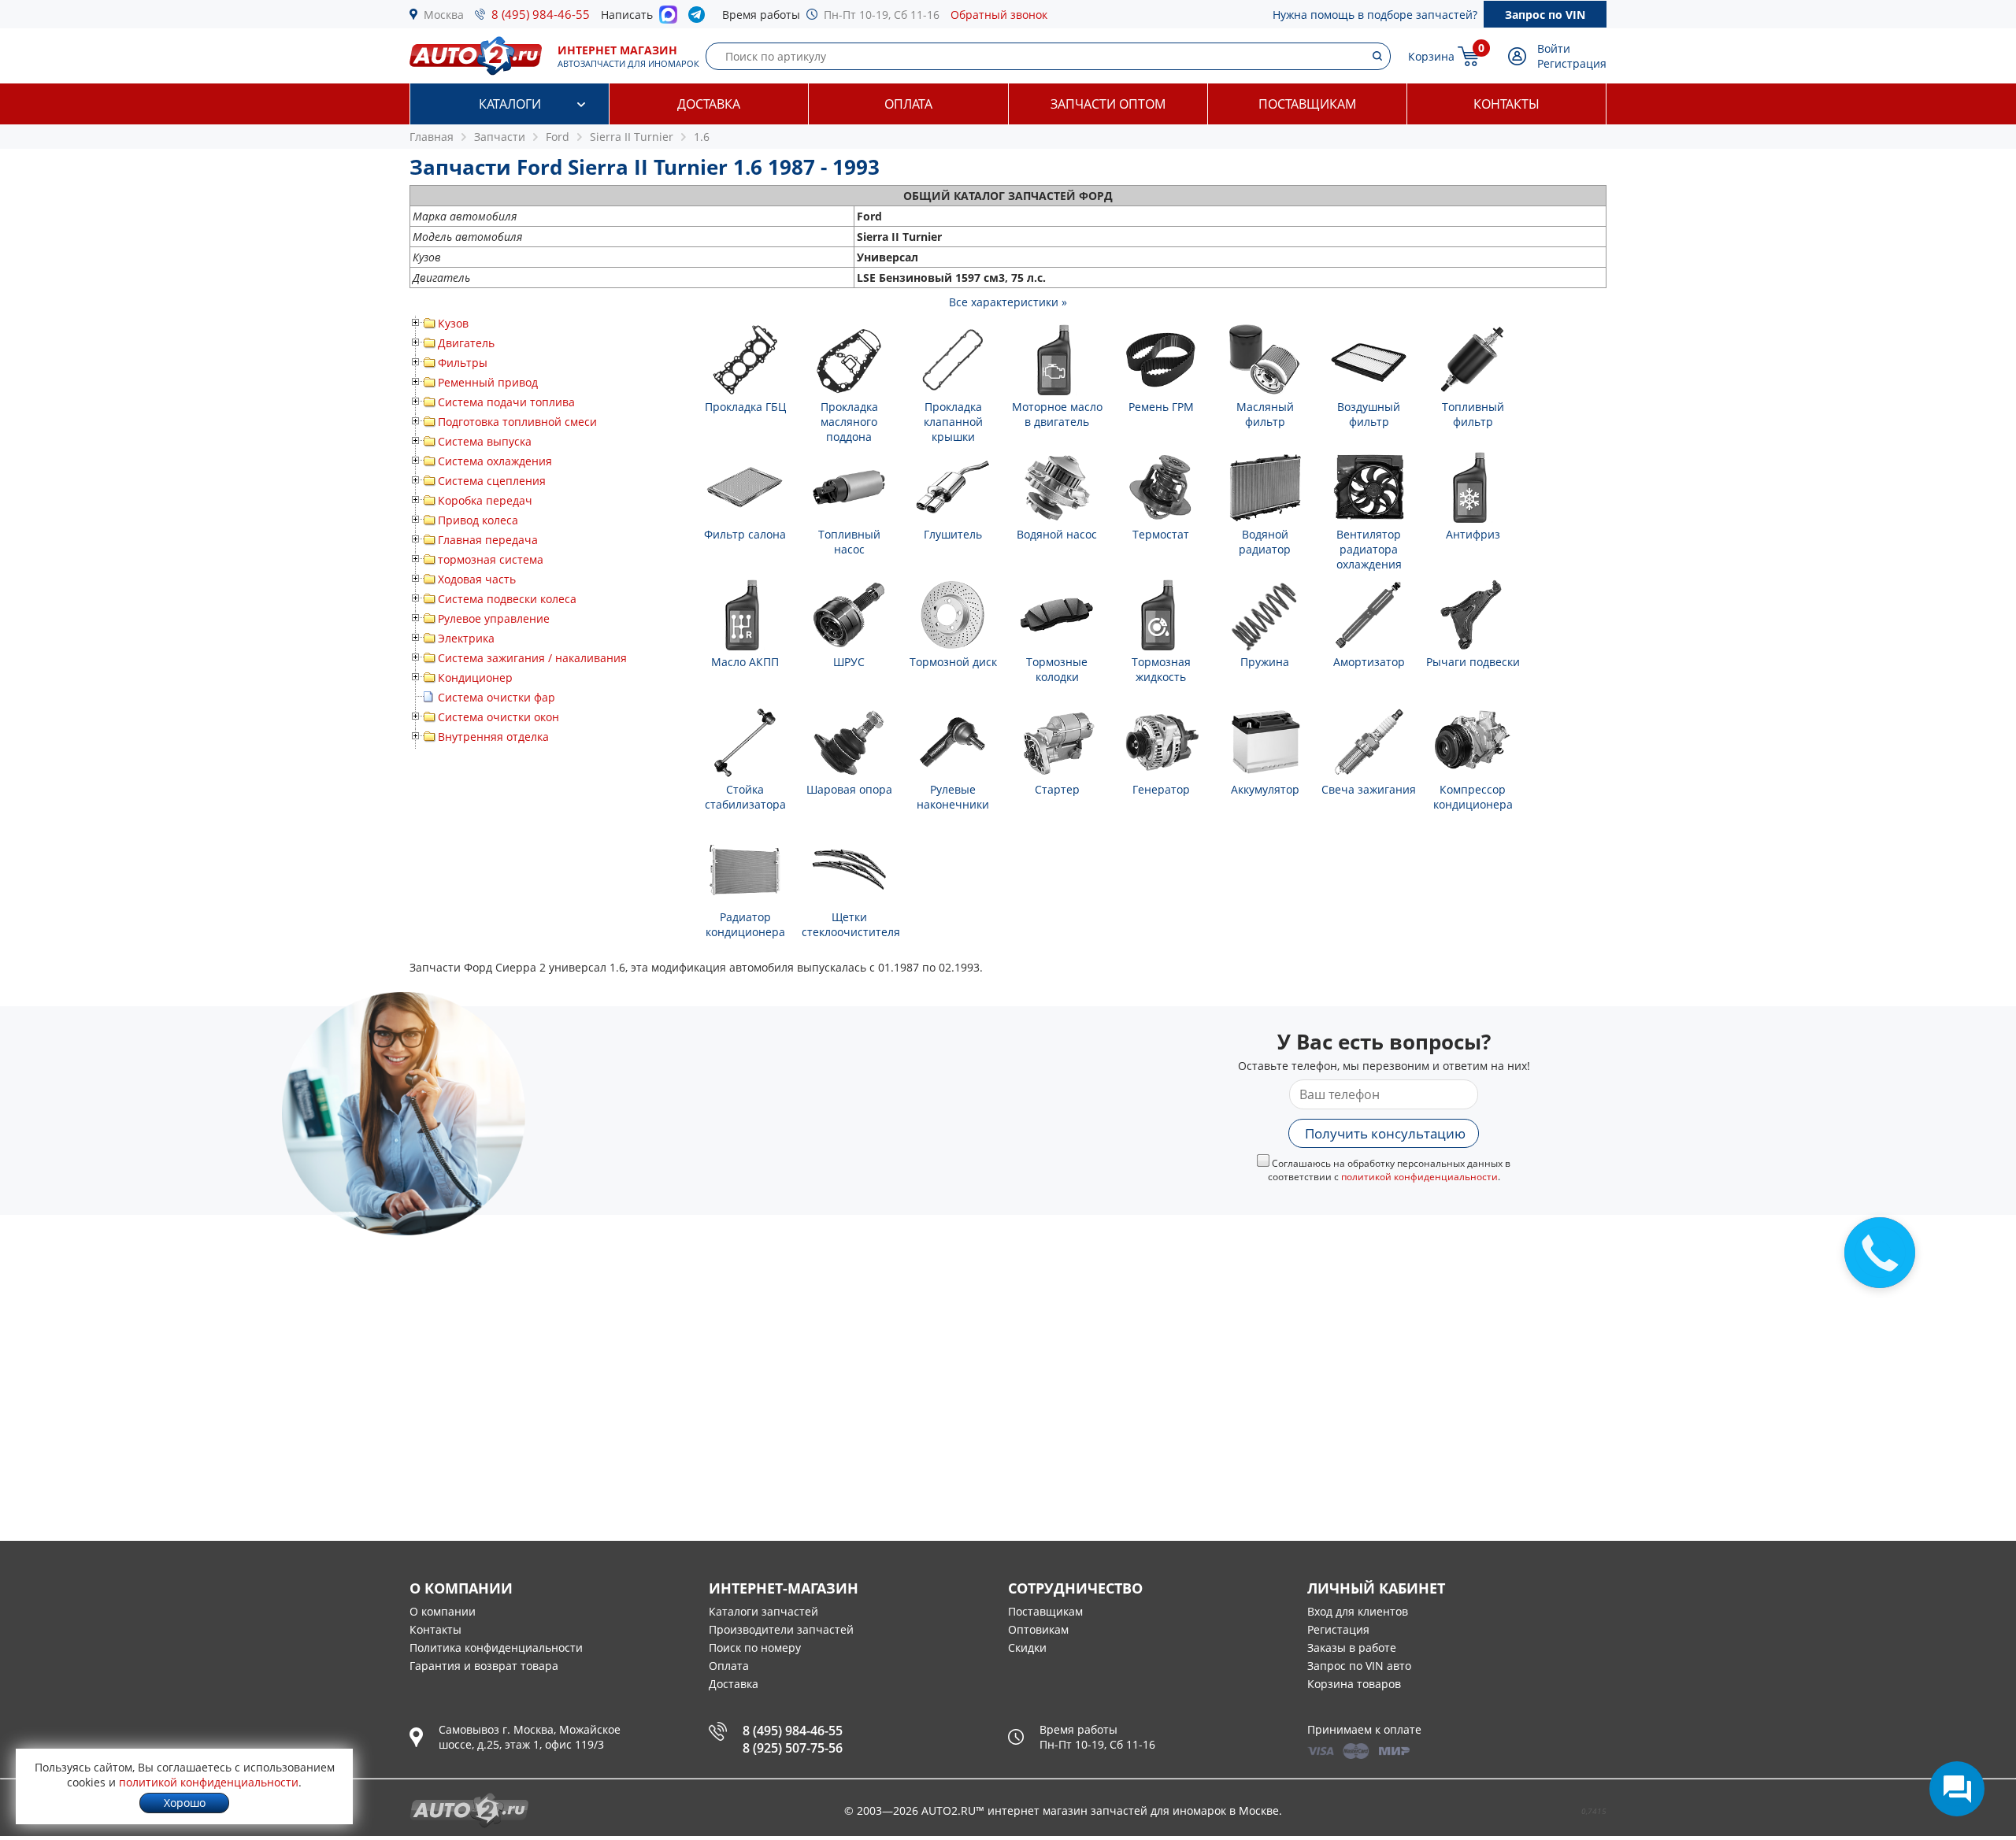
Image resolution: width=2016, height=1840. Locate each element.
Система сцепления (492, 481)
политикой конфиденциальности (1419, 1177)
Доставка (709, 104)
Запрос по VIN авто (1359, 1666)
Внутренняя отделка (493, 737)
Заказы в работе (1352, 1647)
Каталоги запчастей (763, 1611)
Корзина (1431, 56)
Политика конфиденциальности (496, 1647)
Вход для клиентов (1358, 1611)
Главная (432, 137)
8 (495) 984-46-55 (541, 14)
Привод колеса (478, 520)
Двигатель (466, 343)
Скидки (1027, 1647)
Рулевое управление (494, 618)
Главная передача (488, 540)
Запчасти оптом (1108, 104)
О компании (443, 1611)
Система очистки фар (497, 697)
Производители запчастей (781, 1629)
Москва (444, 15)
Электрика (466, 638)
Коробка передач (485, 500)
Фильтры (463, 363)
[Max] (668, 19)
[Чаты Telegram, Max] (1957, 1789)
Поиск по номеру (755, 1647)
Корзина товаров (1354, 1684)
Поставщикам (1307, 104)
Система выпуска (485, 441)
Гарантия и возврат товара (484, 1666)
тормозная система (491, 559)
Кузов (453, 323)
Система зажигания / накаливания (532, 658)
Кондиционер (475, 678)
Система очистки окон (498, 717)
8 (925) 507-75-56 (793, 1748)
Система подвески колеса (507, 599)
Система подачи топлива (506, 402)
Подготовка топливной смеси (517, 422)
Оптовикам (1038, 1629)
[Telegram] (700, 18)
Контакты (1506, 104)
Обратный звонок (999, 15)
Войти (1554, 48)
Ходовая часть (477, 579)
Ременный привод (488, 382)
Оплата (908, 104)
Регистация (1338, 1629)
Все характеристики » (1008, 302)
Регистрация (1572, 63)
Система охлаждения (495, 461)
